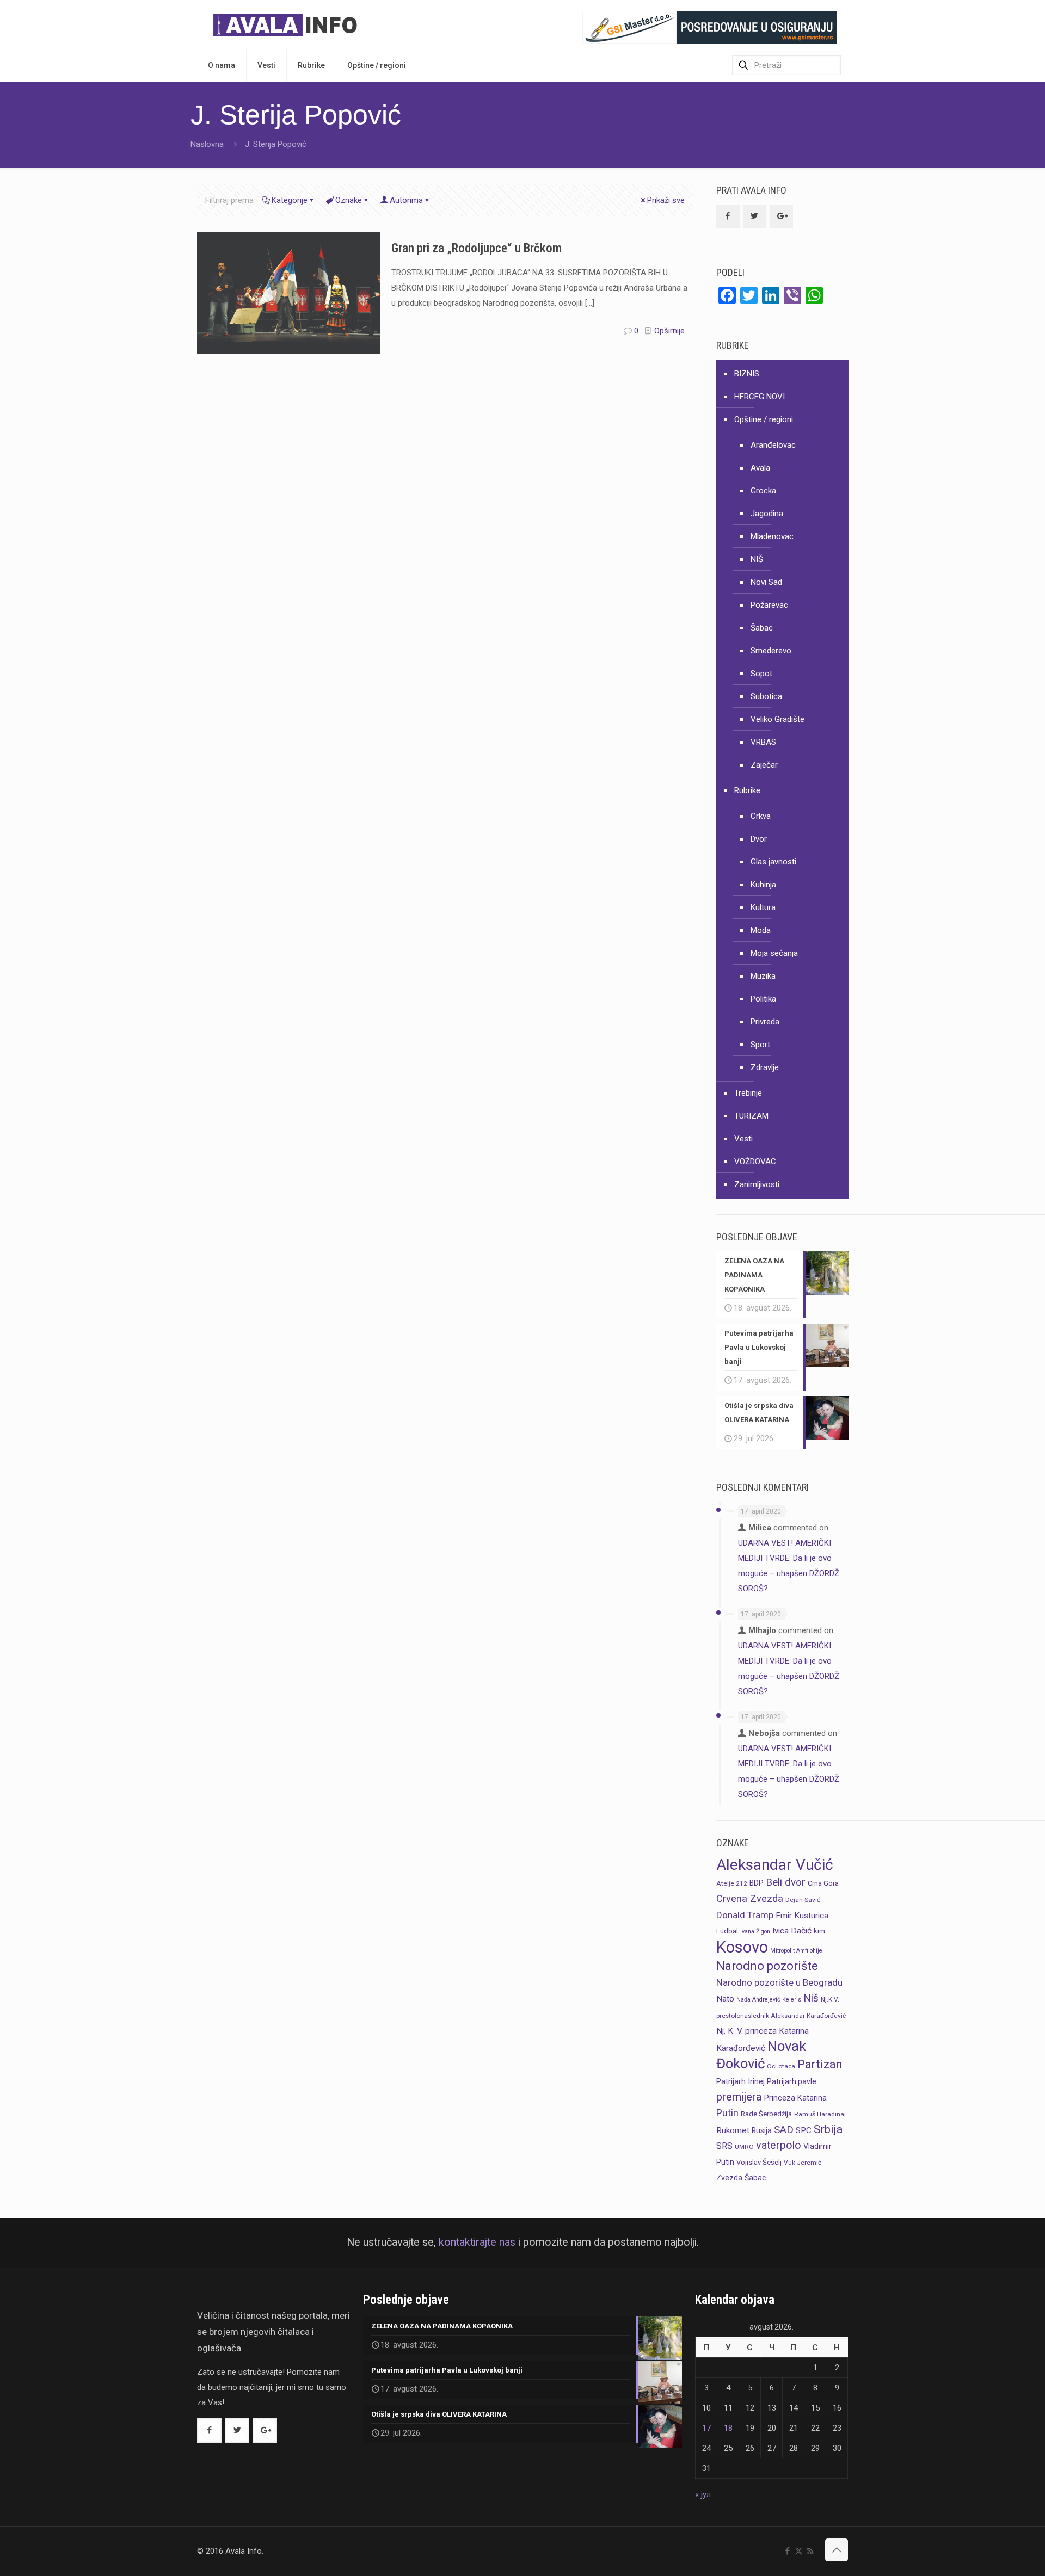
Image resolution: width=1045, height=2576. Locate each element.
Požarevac (769, 605)
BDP (757, 1883)
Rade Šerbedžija (766, 2114)
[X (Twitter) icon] (799, 2551)
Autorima (406, 200)
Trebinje (748, 1093)
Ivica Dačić (792, 1931)
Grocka (763, 491)
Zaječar (764, 765)
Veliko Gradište (777, 719)
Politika (763, 999)
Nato (725, 1999)
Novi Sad (766, 582)
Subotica (766, 696)
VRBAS (763, 742)
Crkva (761, 816)
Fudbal (727, 1931)
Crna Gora (823, 1883)
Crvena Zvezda (750, 1898)
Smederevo (771, 651)
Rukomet (733, 2130)
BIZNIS (747, 374)
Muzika (763, 976)
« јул (703, 2494)
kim (819, 1931)
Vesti (743, 1139)
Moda (761, 930)
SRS (724, 2146)
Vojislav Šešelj (759, 2162)
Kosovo (742, 1947)
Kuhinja (763, 885)
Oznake (349, 200)
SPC (804, 2130)
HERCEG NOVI (760, 397)
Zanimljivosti (757, 1184)
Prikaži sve (666, 200)
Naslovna (207, 144)
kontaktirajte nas (477, 2242)
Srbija (828, 2129)
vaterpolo (779, 2145)
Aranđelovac (773, 445)
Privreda (765, 1022)
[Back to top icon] (837, 2550)
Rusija (762, 2130)
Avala (760, 468)
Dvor (759, 839)
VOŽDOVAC (755, 1162)
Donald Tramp (745, 1915)
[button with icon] (728, 216)
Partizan (820, 2064)
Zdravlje (765, 1067)
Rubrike (747, 790)
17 (706, 2428)
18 (728, 2428)
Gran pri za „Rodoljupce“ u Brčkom (477, 248)
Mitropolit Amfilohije (796, 1951)
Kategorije (290, 200)
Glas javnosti (773, 862)
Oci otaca (781, 2066)
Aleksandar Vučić (775, 1865)
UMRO (744, 2147)
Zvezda (729, 2178)
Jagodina (767, 514)
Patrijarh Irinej (740, 2081)
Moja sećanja (774, 953)
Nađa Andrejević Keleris (769, 2000)
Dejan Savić (803, 1900)
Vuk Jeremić (803, 2163)
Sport (760, 1045)
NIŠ (757, 559)
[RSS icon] (810, 2551)
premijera (739, 2097)
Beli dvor (786, 1882)
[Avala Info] (290, 24)
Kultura (763, 907)
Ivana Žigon (755, 1932)
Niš (811, 1998)
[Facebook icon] (787, 2551)
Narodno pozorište (767, 1966)
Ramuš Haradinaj (820, 2114)
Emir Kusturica (802, 1916)
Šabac (762, 628)
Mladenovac (772, 536)
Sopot (761, 674)
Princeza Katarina (795, 2098)
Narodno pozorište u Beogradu (779, 1982)
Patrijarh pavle (792, 2081)
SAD (784, 2130)
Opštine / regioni (764, 419)
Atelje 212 (732, 1883)
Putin (727, 2113)
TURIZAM (751, 1116)
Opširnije (669, 331)
